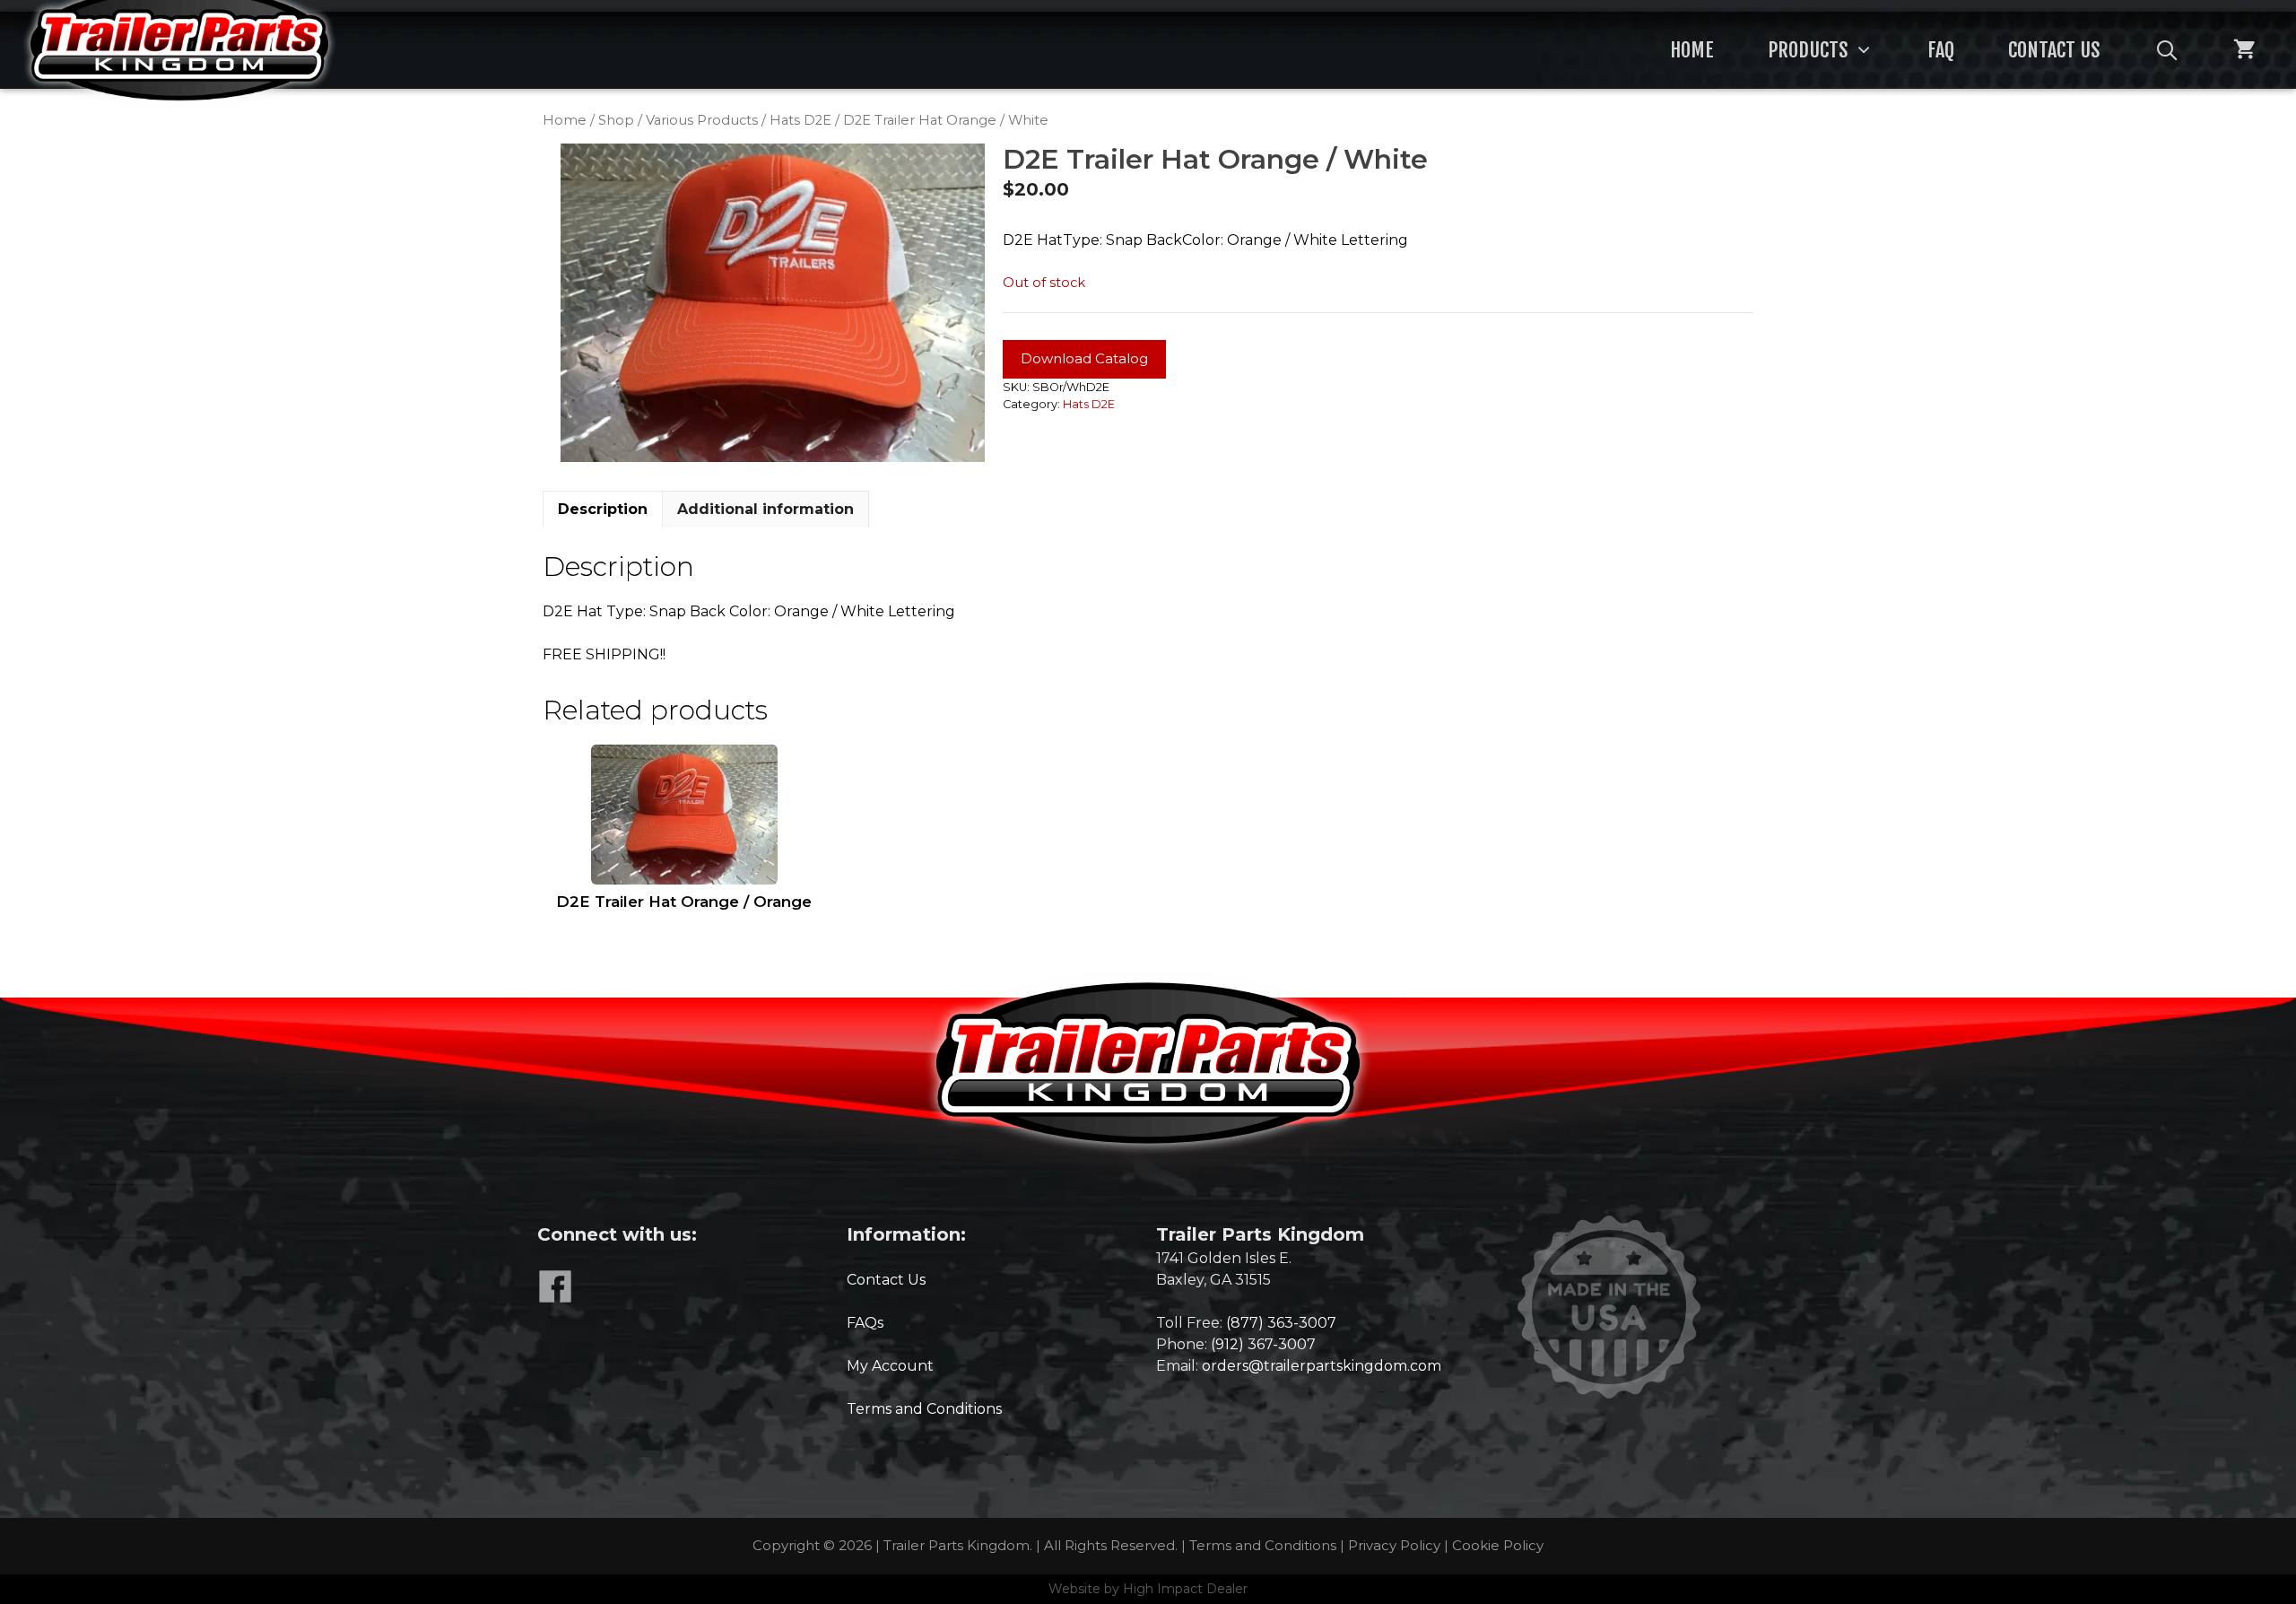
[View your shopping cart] (2244, 50)
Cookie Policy (1498, 1545)
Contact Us (2054, 50)
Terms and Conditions (924, 1409)
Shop (616, 120)
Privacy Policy (1394, 1545)
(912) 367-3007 (1263, 1344)
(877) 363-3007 (1281, 1323)
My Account (890, 1366)
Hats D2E (800, 120)
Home (1692, 50)
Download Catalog (1084, 358)
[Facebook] (559, 1299)
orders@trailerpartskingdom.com (1322, 1366)
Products (1808, 50)
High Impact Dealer (1185, 1589)
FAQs (865, 1323)
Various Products (702, 120)
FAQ (1941, 50)
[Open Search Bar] (2167, 50)
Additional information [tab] (765, 509)
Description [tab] (603, 509)
